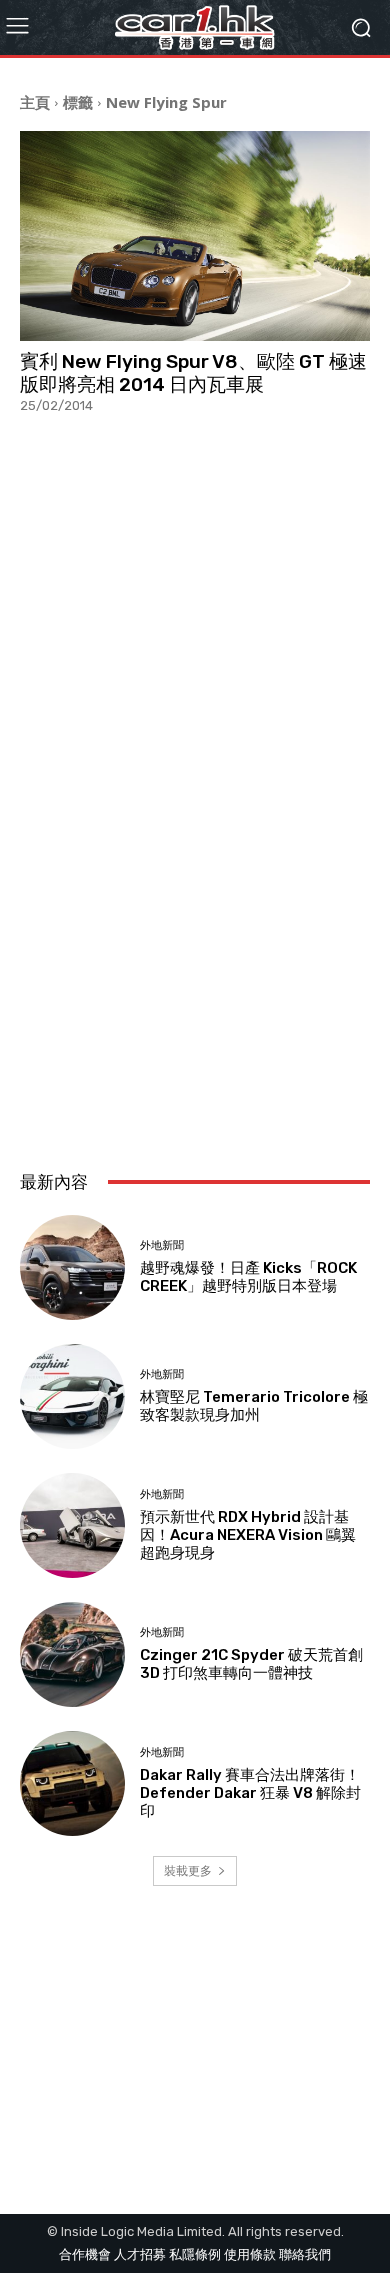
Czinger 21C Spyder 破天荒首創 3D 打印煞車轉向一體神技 (251, 1664)
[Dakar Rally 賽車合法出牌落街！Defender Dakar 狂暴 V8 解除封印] (72, 1783)
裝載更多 (188, 1870)
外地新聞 (162, 1245)
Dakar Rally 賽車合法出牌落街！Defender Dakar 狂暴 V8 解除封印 (250, 1793)
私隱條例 (195, 2254)
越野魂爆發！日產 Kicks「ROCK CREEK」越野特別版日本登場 (248, 1277)
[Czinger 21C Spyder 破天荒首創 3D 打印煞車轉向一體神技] (72, 1654)
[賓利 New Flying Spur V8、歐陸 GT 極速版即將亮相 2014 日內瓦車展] (195, 236)
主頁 (35, 102)
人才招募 (140, 2254)
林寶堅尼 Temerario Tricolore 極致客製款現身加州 (254, 1406)
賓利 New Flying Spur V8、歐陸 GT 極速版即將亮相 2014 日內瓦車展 (193, 373)
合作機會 (85, 2254)
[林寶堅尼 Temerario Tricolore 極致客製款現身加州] (72, 1396)
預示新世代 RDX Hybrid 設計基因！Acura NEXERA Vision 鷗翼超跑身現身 (248, 1535)
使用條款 (250, 2254)
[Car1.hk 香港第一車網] (195, 27)
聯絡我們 (305, 2254)
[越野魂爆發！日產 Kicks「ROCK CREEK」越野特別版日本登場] (72, 1267)
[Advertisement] (195, 934)
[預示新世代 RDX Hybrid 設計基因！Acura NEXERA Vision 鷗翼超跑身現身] (72, 1525)
